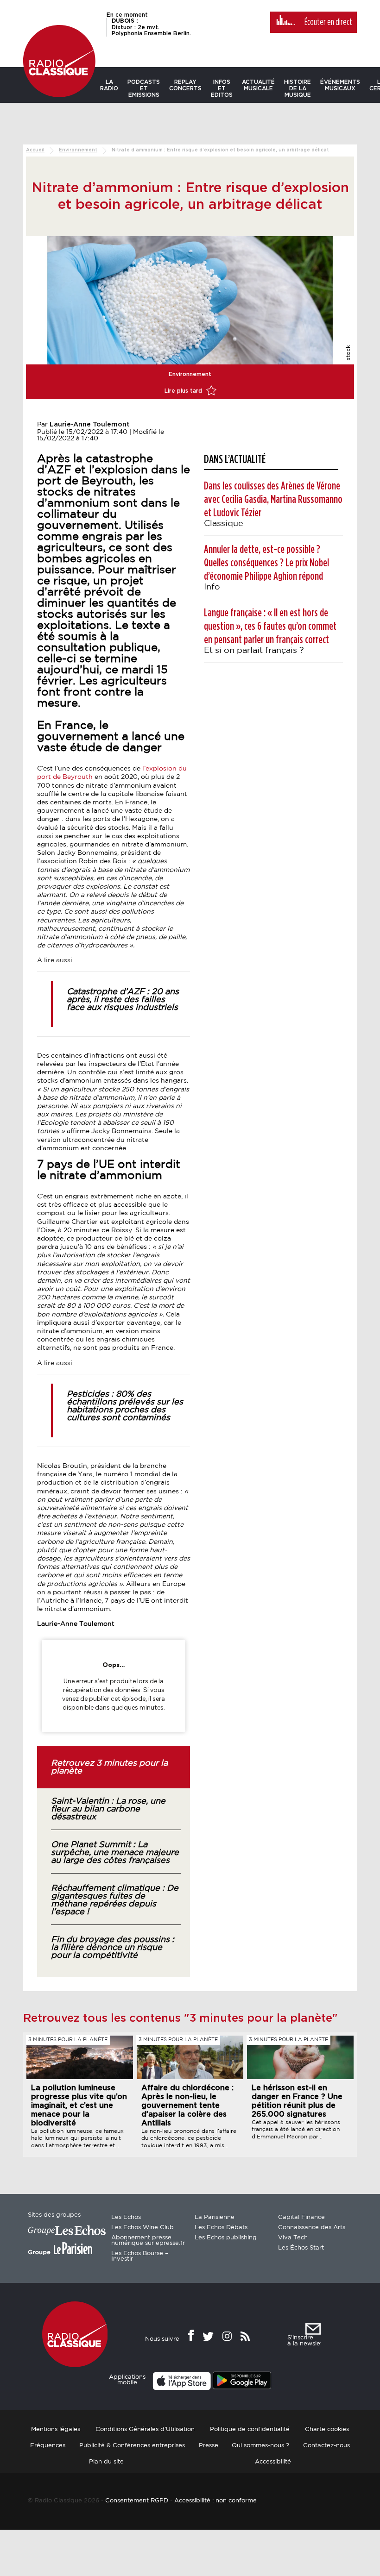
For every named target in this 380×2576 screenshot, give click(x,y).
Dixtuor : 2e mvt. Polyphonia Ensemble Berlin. (151, 27)
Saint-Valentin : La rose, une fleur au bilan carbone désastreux (108, 1809)
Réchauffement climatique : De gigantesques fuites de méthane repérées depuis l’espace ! (115, 1900)
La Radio (109, 85)
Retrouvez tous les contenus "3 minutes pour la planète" (180, 2018)
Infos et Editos (222, 88)
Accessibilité (273, 2462)
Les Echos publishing (226, 2238)
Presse (209, 2446)
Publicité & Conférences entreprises (132, 2446)
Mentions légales (56, 2429)
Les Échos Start (301, 2248)
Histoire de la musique (298, 88)
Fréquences (48, 2446)
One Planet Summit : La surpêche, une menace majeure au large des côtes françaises (115, 1853)
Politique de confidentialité (250, 2429)
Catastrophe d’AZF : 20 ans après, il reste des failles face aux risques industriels (123, 1000)
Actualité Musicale (258, 85)
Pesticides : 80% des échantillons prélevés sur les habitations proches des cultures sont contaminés (125, 1406)
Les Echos (126, 2217)
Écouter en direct (328, 22)
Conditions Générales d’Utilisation (145, 2429)
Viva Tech (293, 2238)
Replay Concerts (185, 85)
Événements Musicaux (340, 85)
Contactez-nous (326, 2446)
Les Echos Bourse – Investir (140, 2256)
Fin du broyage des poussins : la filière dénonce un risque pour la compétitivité (113, 1948)
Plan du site (106, 2462)
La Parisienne (215, 2217)
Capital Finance (301, 2217)
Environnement (78, 150)
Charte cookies (327, 2429)
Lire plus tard (184, 391)
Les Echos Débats (221, 2228)
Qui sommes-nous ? (260, 2446)
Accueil (35, 150)
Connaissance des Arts (312, 2228)
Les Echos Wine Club (142, 2228)
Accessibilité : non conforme (215, 2501)
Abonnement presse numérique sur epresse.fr (148, 2241)
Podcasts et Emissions (144, 88)
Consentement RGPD (137, 2501)
